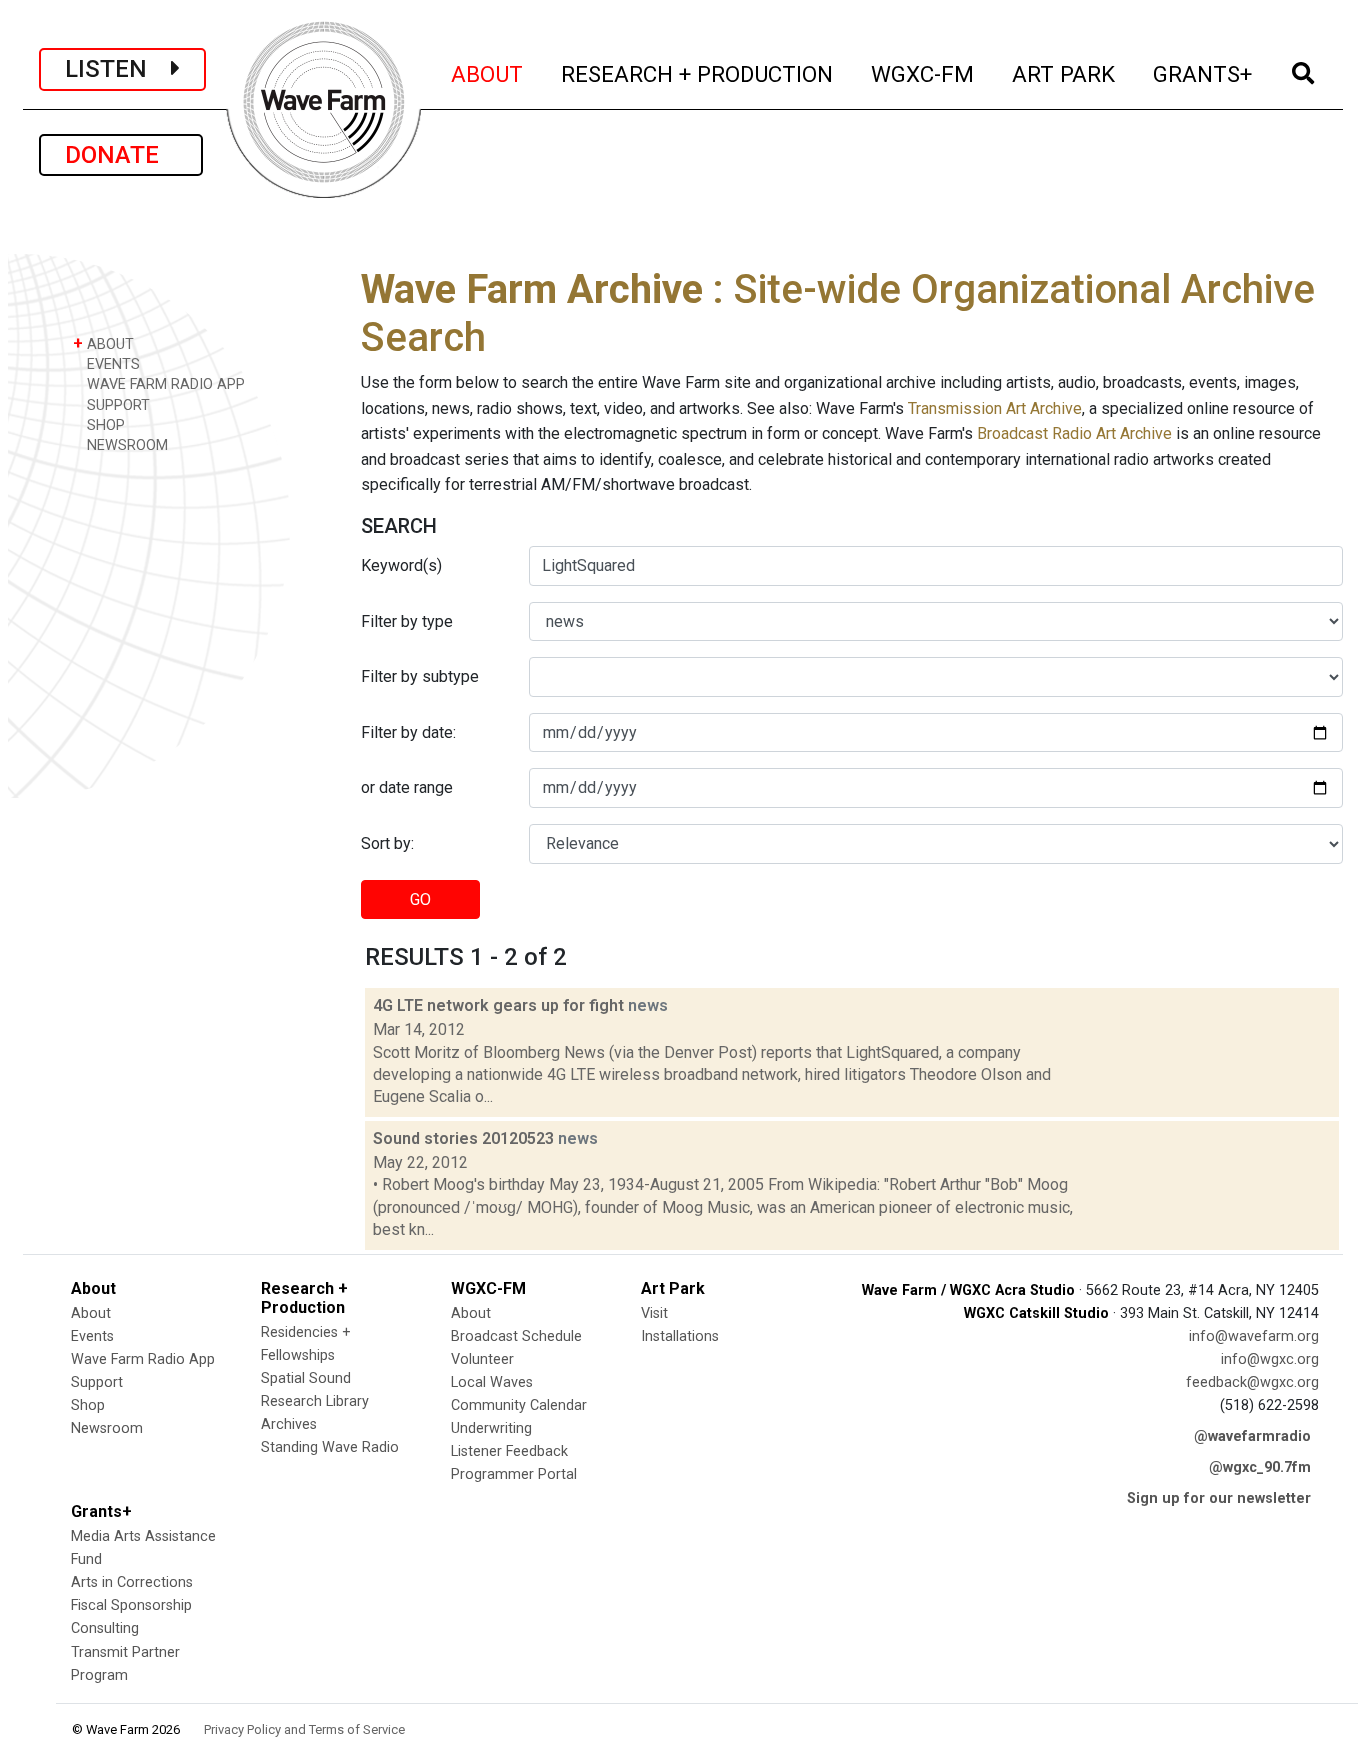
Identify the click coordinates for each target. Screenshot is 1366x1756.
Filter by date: (408, 732)
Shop (88, 1405)
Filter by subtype (420, 676)
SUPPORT (116, 405)
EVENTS (111, 364)
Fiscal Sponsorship (131, 1605)
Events (92, 1336)
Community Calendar (519, 1405)
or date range (407, 787)
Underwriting (491, 1428)
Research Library (315, 1401)
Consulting (105, 1628)
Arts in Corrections (132, 1582)
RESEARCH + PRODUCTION (698, 73)
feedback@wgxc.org (1252, 1382)
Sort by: (387, 843)
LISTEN (118, 69)
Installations (680, 1336)
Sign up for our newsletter (1219, 1498)
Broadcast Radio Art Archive (1074, 433)
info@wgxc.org (1270, 1359)
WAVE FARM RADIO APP (164, 384)
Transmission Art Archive (995, 408)
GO (420, 899)
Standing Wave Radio (330, 1447)
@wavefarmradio (1252, 1436)
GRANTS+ (1203, 73)
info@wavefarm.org (1254, 1336)
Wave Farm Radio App (143, 1359)
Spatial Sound (306, 1378)
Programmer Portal (514, 1474)
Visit (654, 1313)
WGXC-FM (923, 73)
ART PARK (1064, 73)
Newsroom (107, 1428)
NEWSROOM (125, 445)
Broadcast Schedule (516, 1336)
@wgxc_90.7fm (1260, 1467)
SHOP (104, 425)
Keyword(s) (401, 565)
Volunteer (482, 1359)
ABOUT (488, 73)
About (91, 1313)
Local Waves (492, 1382)
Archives (289, 1424)
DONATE (121, 155)
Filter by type (407, 621)
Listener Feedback (509, 1451)
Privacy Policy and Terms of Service (304, 1729)
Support (97, 1382)
